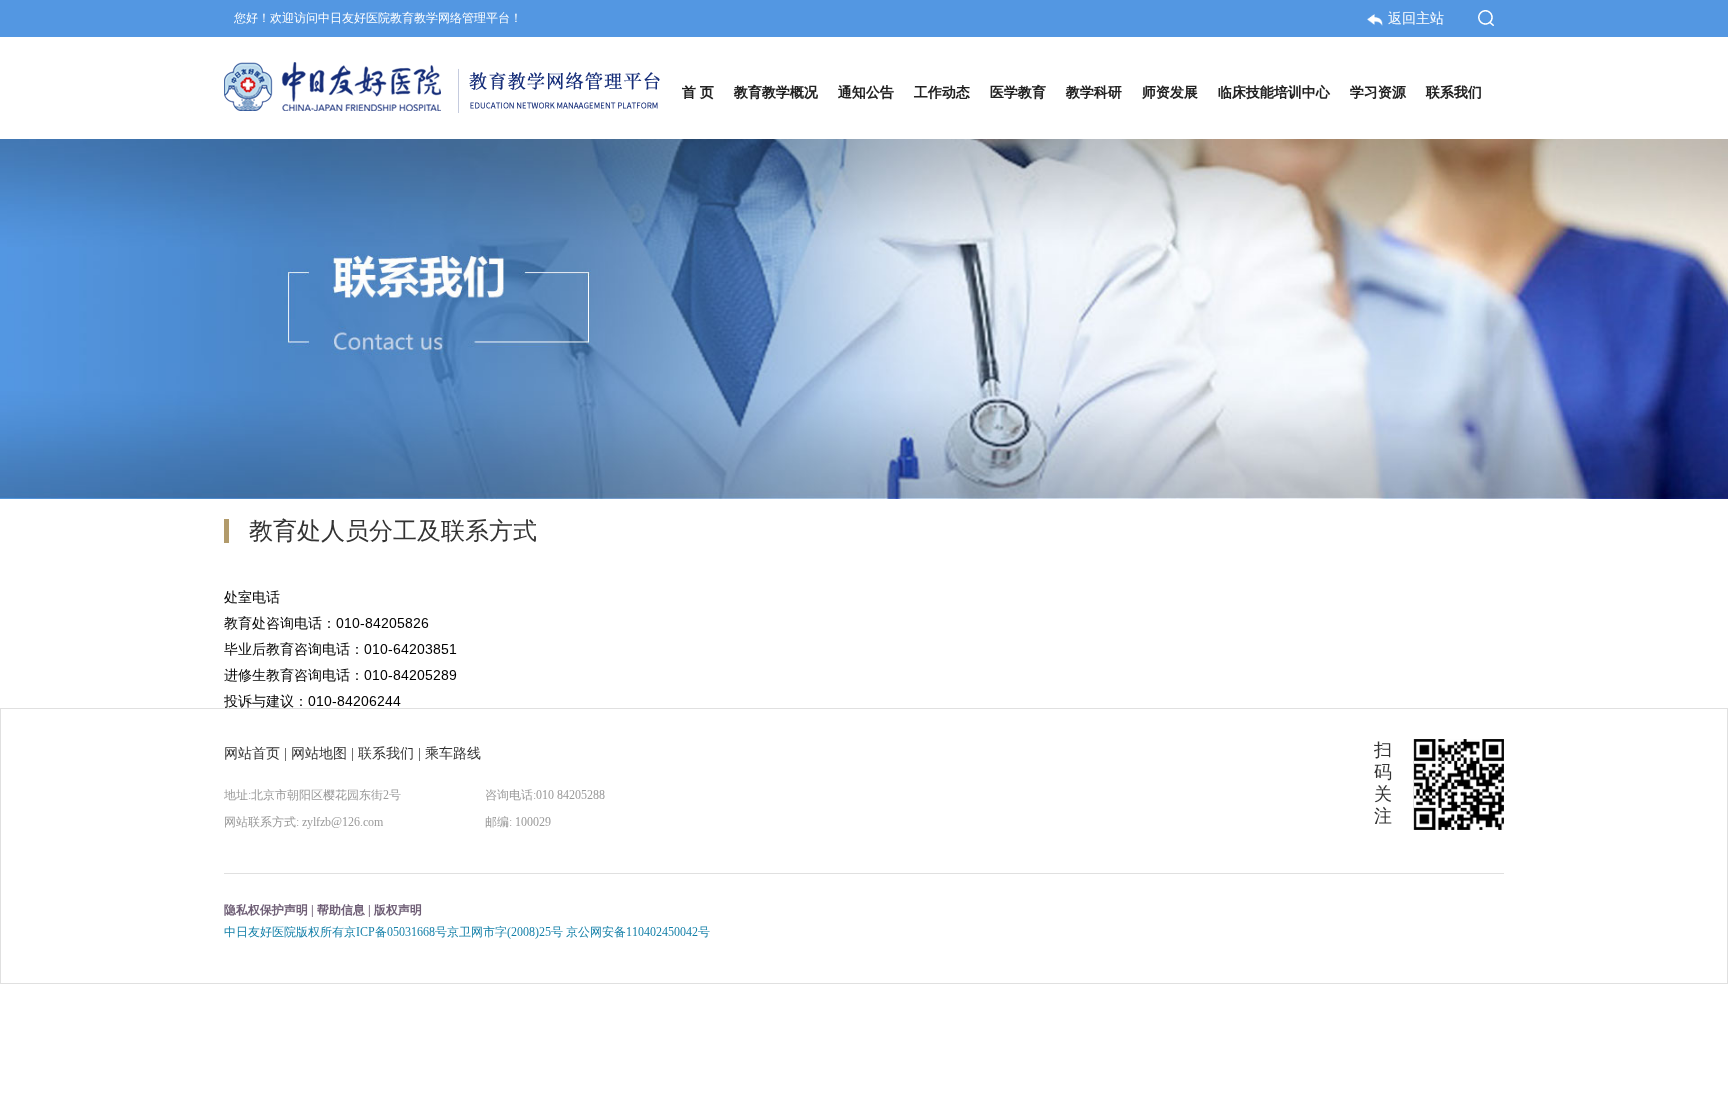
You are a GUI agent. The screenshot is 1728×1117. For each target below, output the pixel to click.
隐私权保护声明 (266, 910)
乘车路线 (453, 753)
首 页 (698, 92)
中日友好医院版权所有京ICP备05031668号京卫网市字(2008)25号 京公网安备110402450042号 (467, 932)
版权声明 (398, 910)
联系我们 (386, 753)
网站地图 (319, 753)
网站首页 (252, 753)
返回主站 (1418, 18)
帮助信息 (341, 910)
